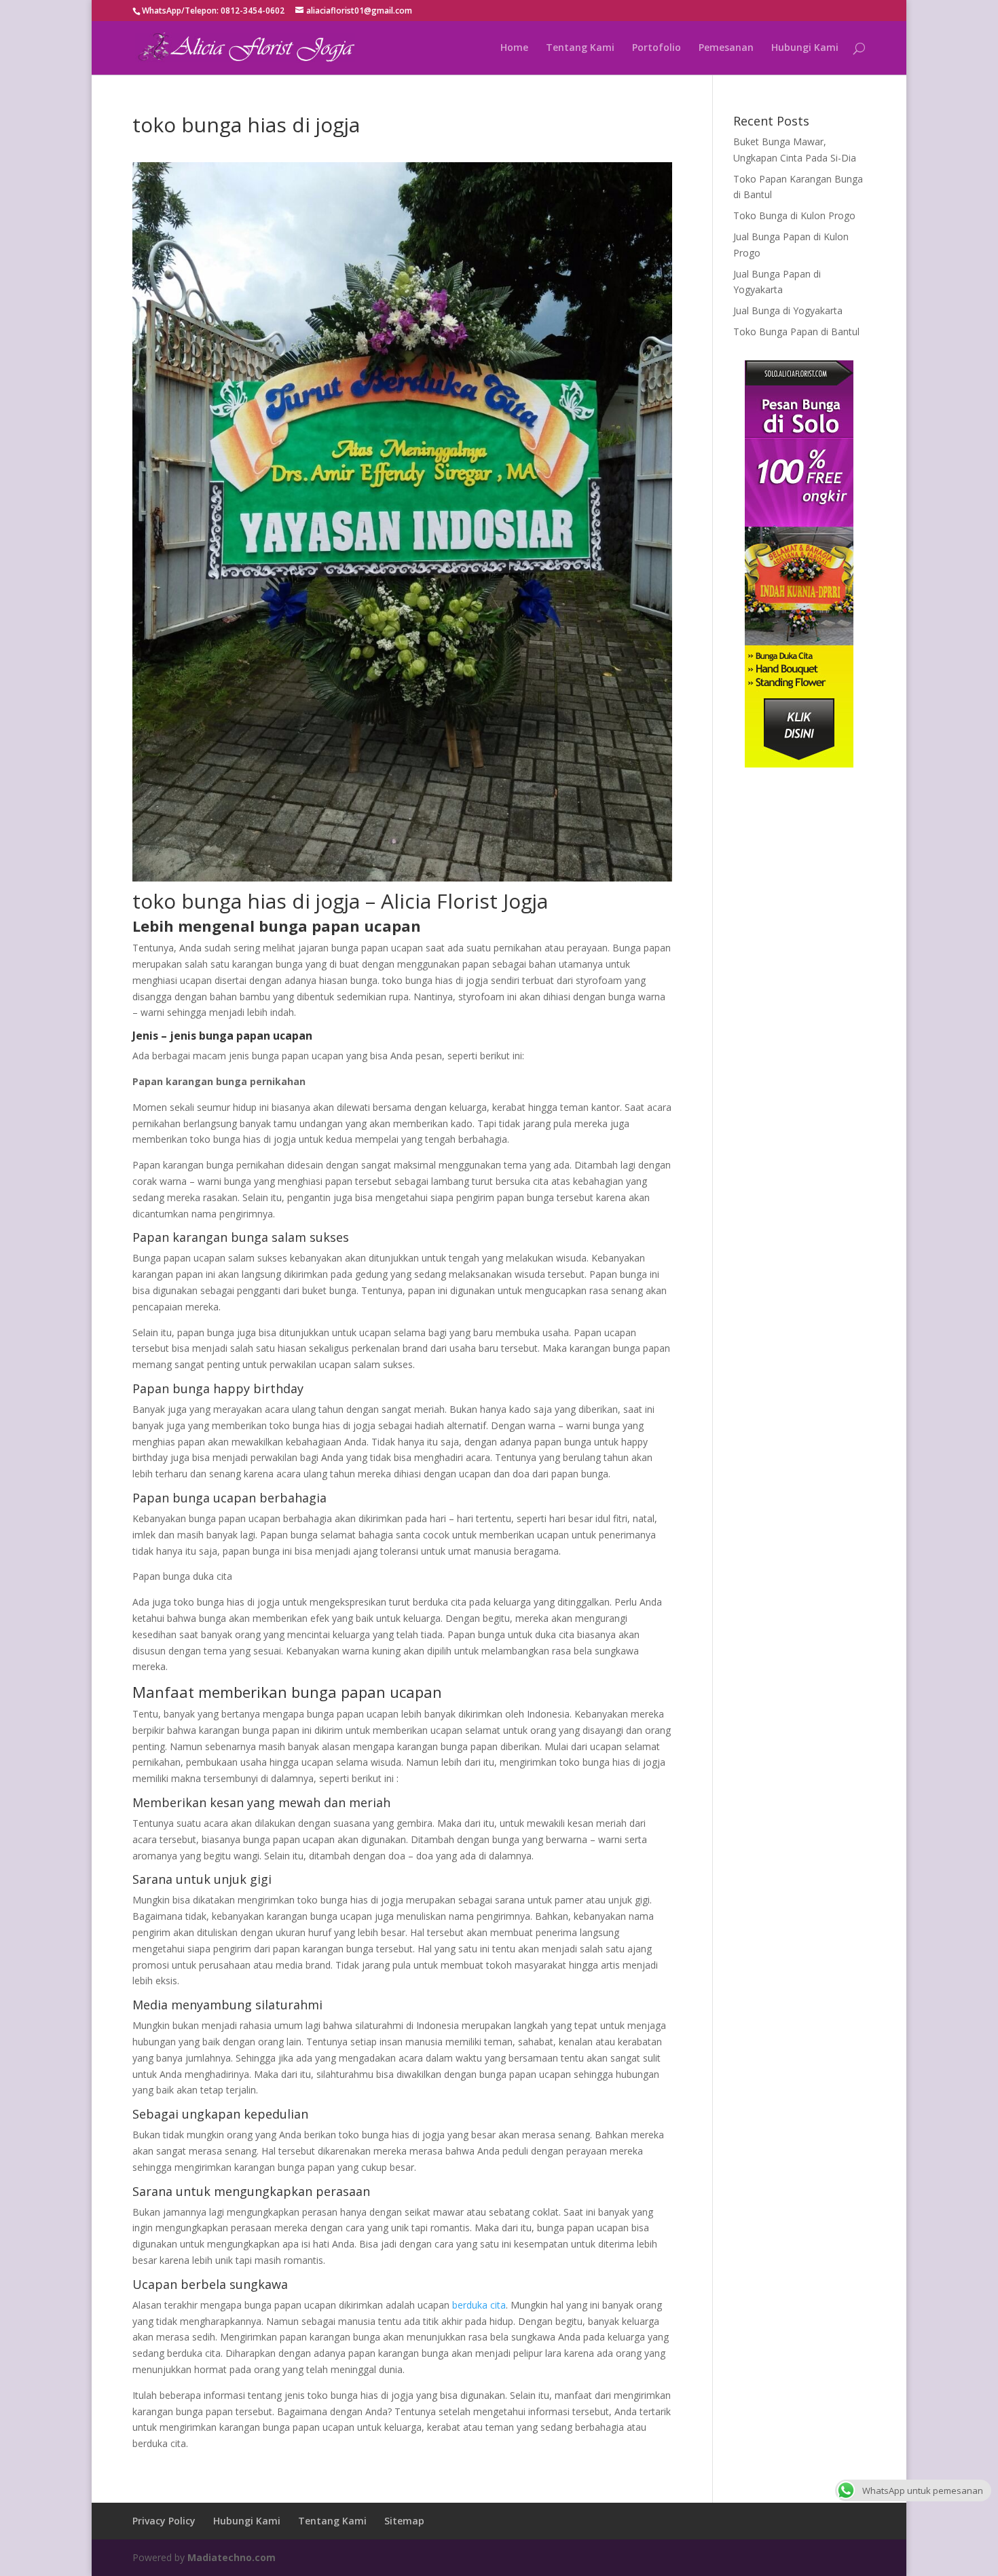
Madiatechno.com (232, 2557)
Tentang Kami (580, 48)
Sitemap (404, 2521)
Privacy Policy (164, 2521)
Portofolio (657, 48)
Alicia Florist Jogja (464, 901)
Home (514, 48)
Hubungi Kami (805, 48)
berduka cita (478, 2305)
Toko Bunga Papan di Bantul (796, 332)
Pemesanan (726, 48)
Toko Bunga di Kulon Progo (794, 215)
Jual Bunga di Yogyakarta (788, 310)
